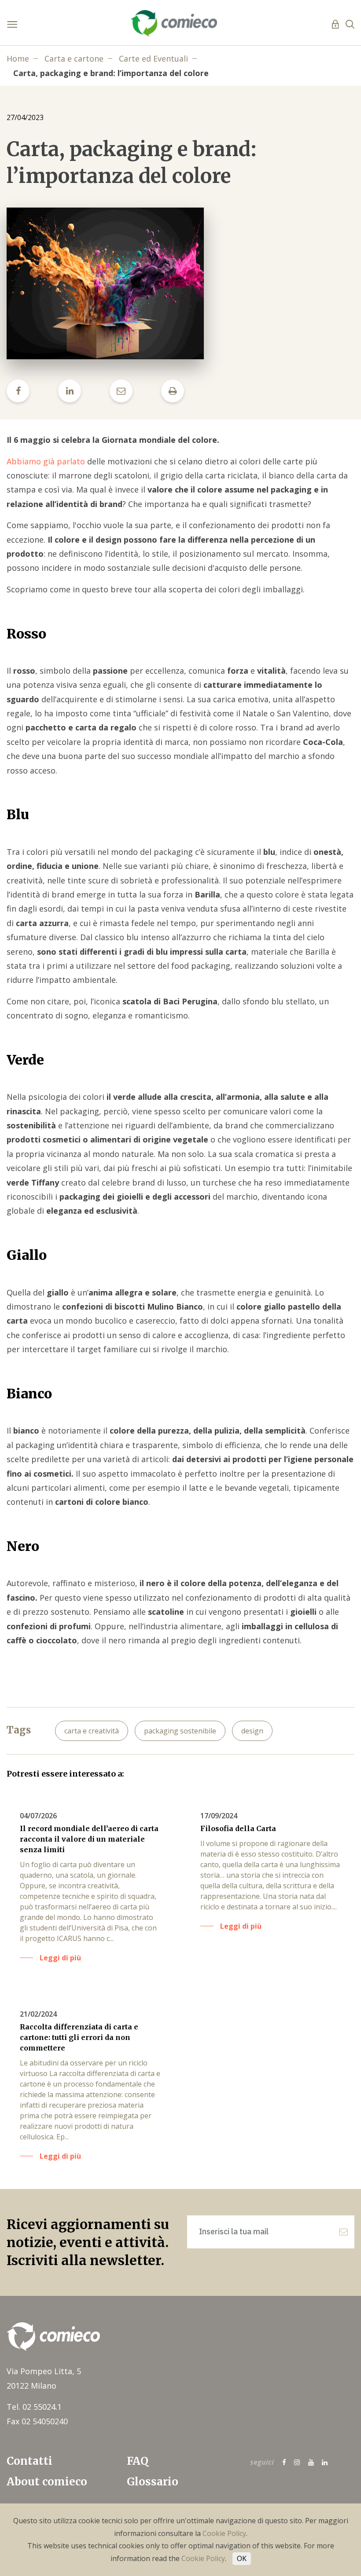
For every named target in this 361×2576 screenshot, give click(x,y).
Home (18, 58)
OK (242, 2558)
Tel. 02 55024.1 (34, 2407)
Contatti (29, 2461)
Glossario (153, 2482)
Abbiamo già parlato (46, 461)
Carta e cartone (74, 58)
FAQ (138, 2461)
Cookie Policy (224, 2533)
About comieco (47, 2482)
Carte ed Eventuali (153, 58)
